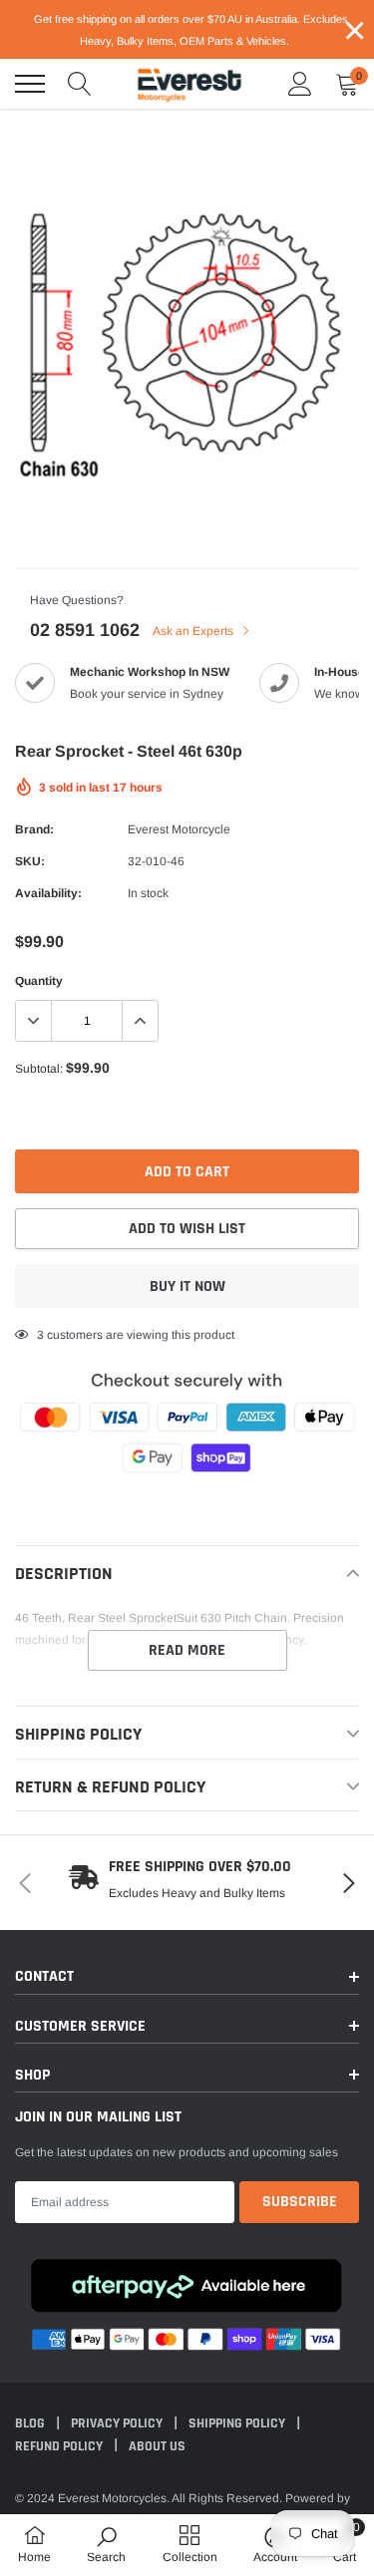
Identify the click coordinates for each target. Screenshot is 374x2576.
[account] (300, 84)
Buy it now (187, 1287)
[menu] (30, 84)
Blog (31, 2423)
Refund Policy (60, 2446)
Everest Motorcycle (179, 829)
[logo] (189, 84)
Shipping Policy (238, 2423)
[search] (80, 84)
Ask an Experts (194, 631)
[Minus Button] (34, 1021)
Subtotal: (39, 1069)
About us (157, 2446)
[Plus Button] (140, 1021)
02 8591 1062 (85, 630)
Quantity (39, 981)
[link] (106, 2544)
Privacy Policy (118, 2423)
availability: (48, 893)
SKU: (30, 861)
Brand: (34, 829)
